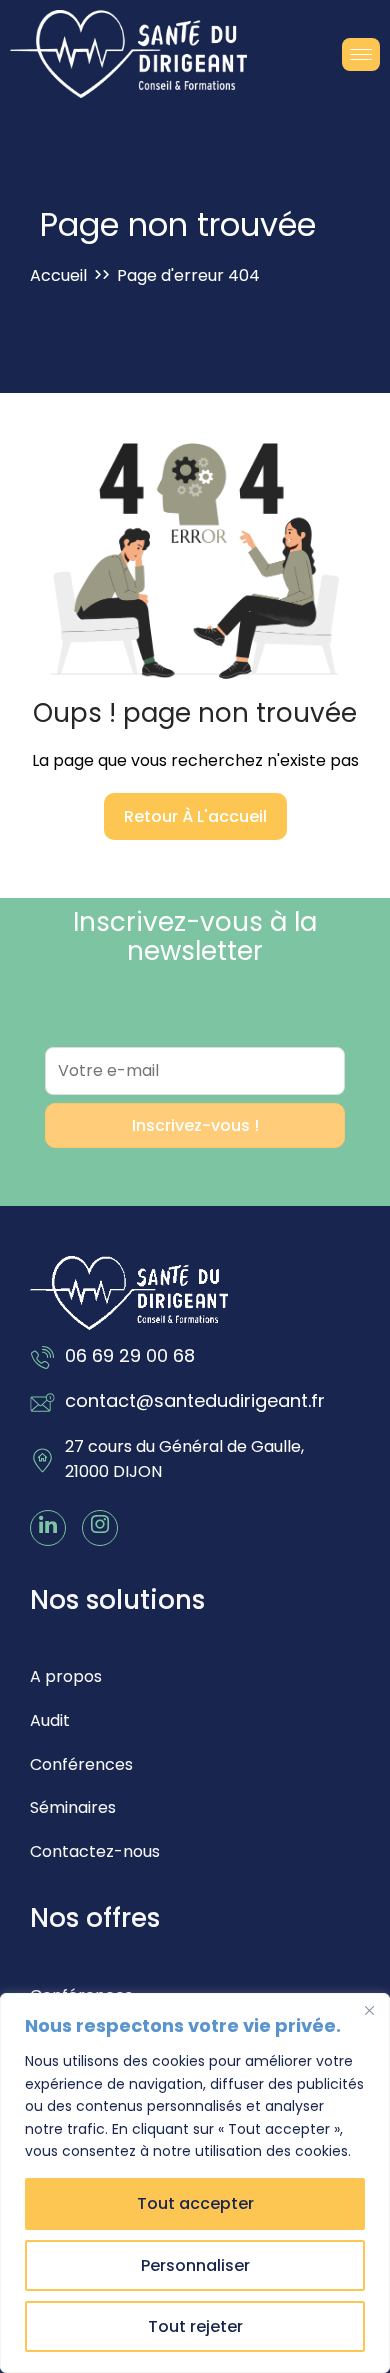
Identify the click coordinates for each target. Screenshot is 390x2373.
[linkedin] (48, 1528)
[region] (195, 2183)
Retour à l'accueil (195, 816)
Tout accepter (195, 2203)
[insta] (100, 1528)
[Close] (369, 2010)
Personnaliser (195, 2265)
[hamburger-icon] (361, 54)
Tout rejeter (195, 2326)
